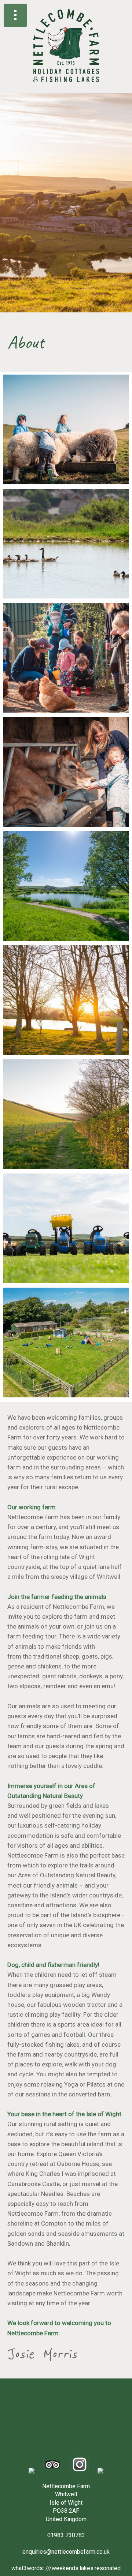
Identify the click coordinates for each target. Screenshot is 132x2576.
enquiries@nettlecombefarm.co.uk (66, 2552)
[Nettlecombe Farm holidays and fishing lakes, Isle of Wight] (66, 89)
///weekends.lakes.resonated (83, 2568)
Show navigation (15, 15)
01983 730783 (66, 2535)
